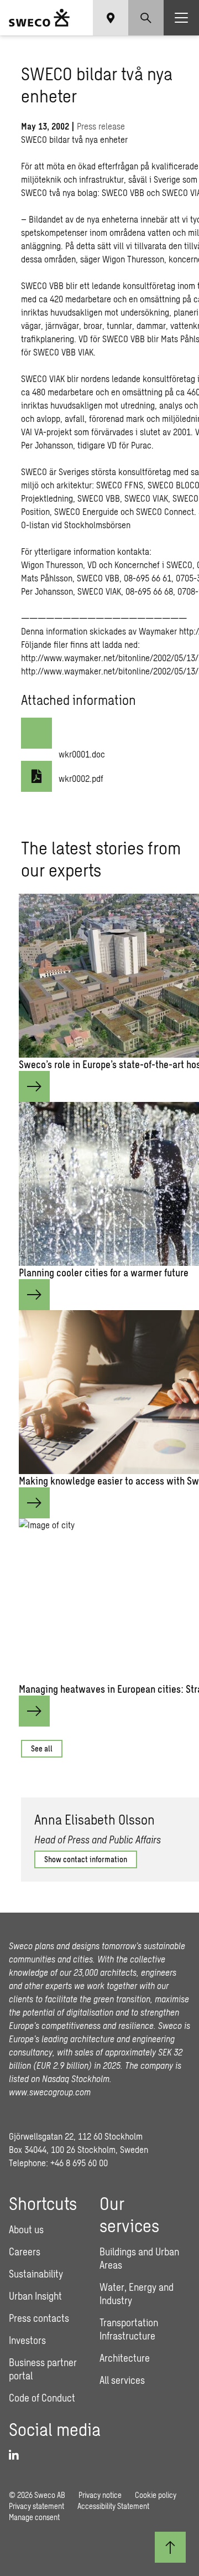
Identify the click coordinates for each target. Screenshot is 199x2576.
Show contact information (86, 1859)
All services (122, 2380)
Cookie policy (156, 2495)
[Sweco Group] (39, 18)
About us (26, 2229)
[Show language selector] (111, 18)
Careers (25, 2252)
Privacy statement (36, 2506)
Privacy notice (100, 2495)
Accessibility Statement (113, 2506)
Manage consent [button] (34, 2517)
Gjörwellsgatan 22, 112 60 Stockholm (76, 2136)
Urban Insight (35, 2296)
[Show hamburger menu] (181, 18)
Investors (27, 2340)
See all (42, 1748)
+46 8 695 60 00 (79, 2163)
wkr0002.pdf (81, 778)
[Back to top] (170, 2547)
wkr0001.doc (82, 754)
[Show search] (146, 18)
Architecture (125, 2358)
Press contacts (39, 2318)
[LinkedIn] (18, 2455)
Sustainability (36, 2274)
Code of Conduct (42, 2398)
